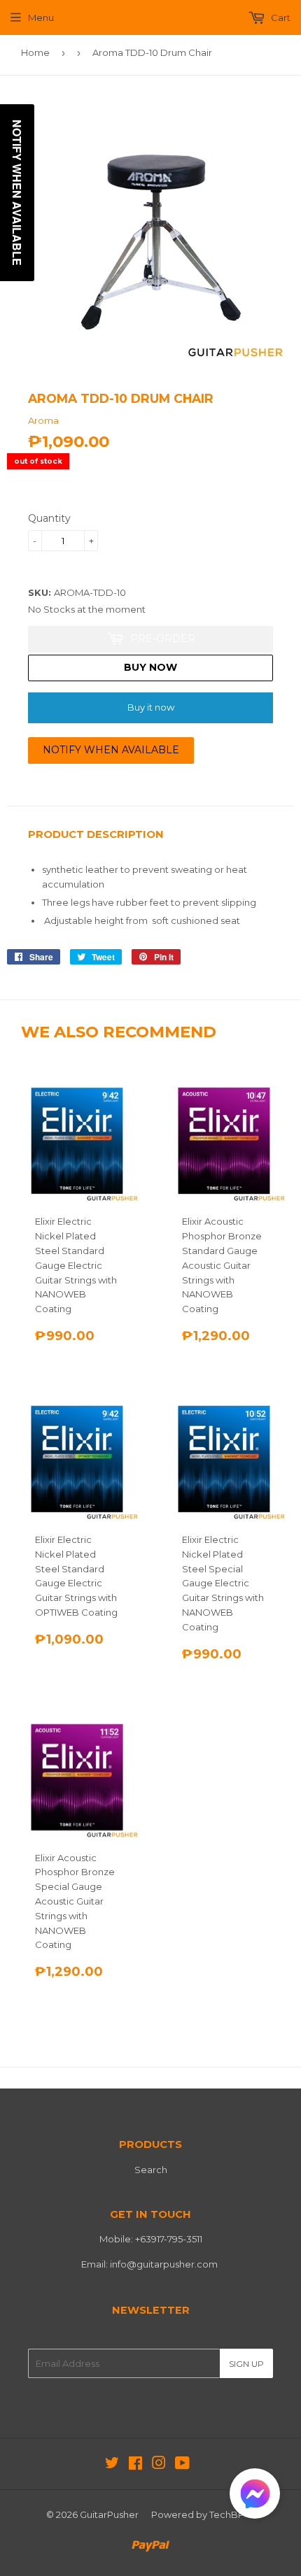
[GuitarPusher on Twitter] (112, 2465)
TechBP (227, 2514)
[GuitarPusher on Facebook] (135, 2465)
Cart (280, 17)
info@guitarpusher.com (164, 2264)
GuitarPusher (109, 2514)
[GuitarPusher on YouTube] (182, 2465)
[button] (255, 2497)
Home (35, 52)
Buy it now (151, 707)
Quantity (49, 518)
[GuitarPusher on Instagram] (159, 2465)
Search (151, 2170)
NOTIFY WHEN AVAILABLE (111, 750)
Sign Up (246, 2364)
